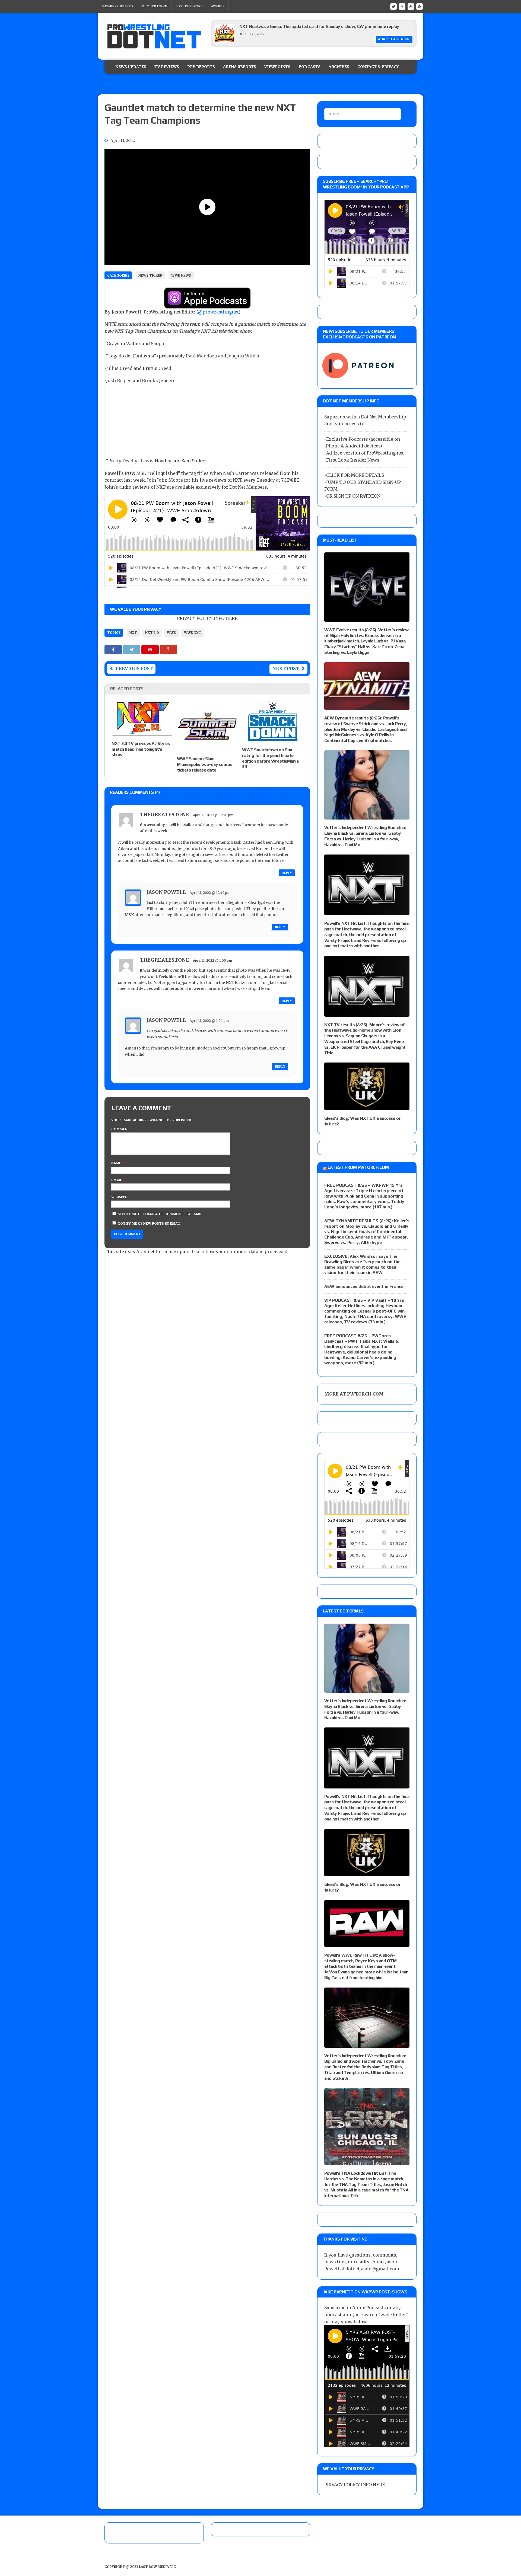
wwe (171, 633)
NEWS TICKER (150, 275)
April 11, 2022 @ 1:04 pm (209, 1021)
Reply (287, 873)
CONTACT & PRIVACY (378, 67)
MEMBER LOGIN (154, 6)
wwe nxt (193, 633)
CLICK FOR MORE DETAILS (355, 475)
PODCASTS (309, 67)
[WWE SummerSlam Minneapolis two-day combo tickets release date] (207, 747)
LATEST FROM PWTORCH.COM (358, 1167)
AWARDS (218, 6)
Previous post (134, 668)
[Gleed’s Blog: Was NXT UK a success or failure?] (367, 1107)
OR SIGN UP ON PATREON (353, 496)
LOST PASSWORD (189, 6)
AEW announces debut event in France (364, 1286)
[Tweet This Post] (132, 649)
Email (117, 1180)
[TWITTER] (393, 6)
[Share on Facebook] (114, 649)
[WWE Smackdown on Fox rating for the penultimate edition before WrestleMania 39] (273, 738)
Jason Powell (166, 892)
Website (119, 1197)
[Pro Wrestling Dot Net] (154, 36)
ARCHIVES (339, 67)
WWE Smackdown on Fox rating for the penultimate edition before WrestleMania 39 (270, 758)
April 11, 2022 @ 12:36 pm (213, 815)
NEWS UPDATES (131, 67)
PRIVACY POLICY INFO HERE (207, 618)
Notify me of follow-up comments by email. (161, 1214)
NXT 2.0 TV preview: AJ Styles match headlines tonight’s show (141, 749)
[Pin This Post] (151, 649)
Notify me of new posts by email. (150, 1223)
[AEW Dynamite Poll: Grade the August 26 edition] (224, 41)
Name (117, 1163)
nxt (133, 633)
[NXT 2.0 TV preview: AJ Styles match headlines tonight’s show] (142, 732)
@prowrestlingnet (218, 312)
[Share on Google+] (169, 649)
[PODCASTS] (420, 6)
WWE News (181, 275)
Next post (286, 668)
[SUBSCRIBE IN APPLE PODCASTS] (207, 305)
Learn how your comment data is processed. (240, 1252)
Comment (121, 1129)
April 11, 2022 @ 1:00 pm (212, 960)
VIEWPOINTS (277, 67)
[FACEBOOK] (402, 6)
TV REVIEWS (167, 67)
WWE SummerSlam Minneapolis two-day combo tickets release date (205, 764)
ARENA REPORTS (240, 67)
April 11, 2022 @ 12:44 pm (210, 893)
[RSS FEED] (411, 6)
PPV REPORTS (201, 67)
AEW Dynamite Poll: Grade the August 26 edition (287, 26)
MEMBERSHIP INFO (117, 6)
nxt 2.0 (152, 633)
